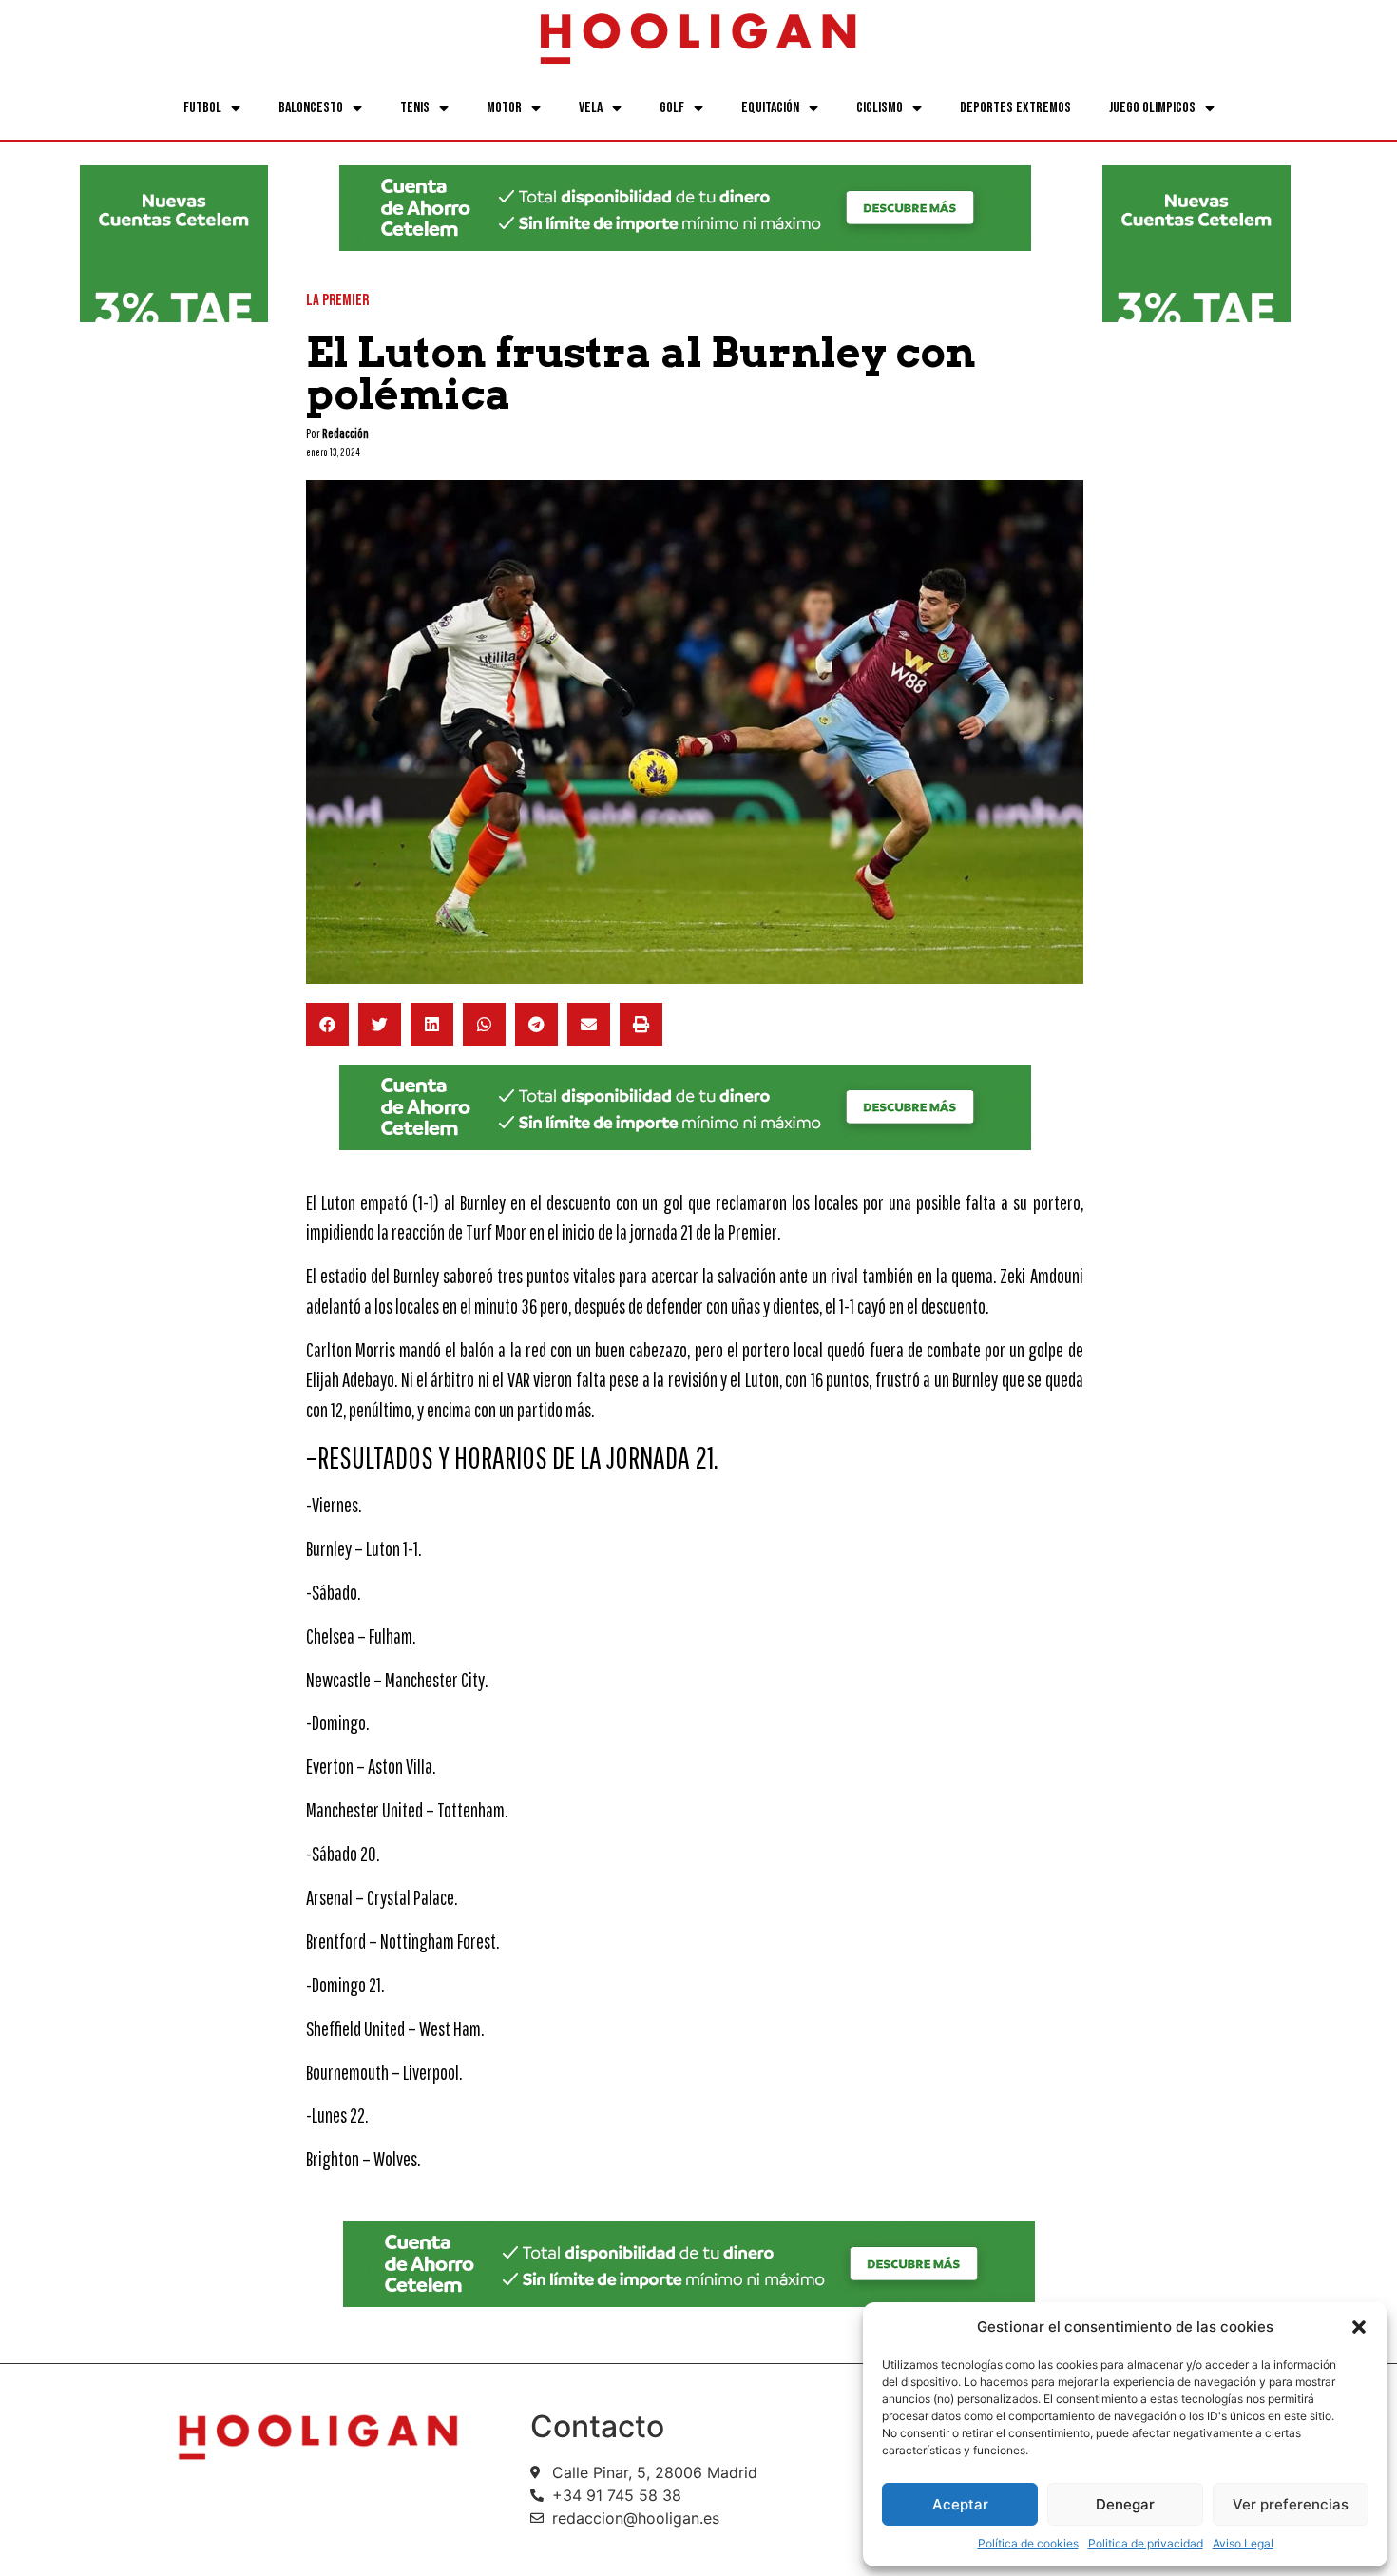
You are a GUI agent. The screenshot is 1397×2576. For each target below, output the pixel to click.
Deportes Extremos (1015, 108)
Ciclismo (880, 108)
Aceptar (960, 2504)
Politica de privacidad (1146, 2543)
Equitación (770, 108)
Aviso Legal (1243, 2543)
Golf (672, 108)
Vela (591, 108)
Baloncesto (311, 108)
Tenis (415, 108)
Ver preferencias (1291, 2504)
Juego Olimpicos (1152, 108)
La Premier (337, 300)
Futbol (202, 108)
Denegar (1125, 2504)
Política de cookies (1028, 2543)
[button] (1359, 2327)
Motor (504, 108)
